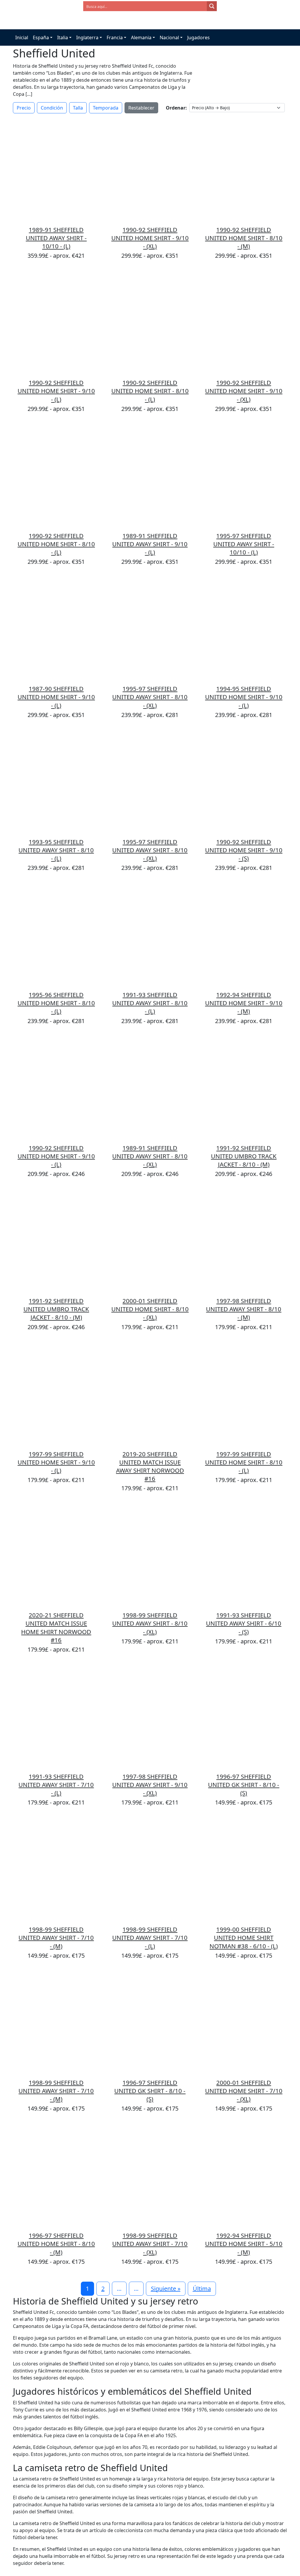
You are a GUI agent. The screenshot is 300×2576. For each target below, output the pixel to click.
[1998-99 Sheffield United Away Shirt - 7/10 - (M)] (56, 1869)
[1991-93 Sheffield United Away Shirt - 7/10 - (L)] (56, 1716)
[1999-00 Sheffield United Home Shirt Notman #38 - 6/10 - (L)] (244, 1869)
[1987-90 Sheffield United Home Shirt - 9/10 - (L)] (56, 628)
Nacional (169, 37)
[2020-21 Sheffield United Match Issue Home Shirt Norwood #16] (56, 1555)
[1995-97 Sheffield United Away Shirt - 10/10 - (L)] (244, 475)
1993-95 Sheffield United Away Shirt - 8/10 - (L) (56, 850)
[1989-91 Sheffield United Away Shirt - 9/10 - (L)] (150, 475)
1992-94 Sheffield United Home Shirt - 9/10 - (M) (244, 1003)
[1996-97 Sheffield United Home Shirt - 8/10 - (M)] (56, 2175)
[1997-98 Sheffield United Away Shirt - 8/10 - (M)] (244, 1240)
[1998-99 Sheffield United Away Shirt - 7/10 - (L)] (150, 1869)
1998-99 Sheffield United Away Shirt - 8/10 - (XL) (150, 1623)
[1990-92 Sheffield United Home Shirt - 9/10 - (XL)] (150, 169)
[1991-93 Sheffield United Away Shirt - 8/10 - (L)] (150, 934)
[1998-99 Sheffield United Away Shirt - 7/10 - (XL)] (150, 2175)
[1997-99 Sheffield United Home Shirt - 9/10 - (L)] (56, 1394)
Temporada (106, 108)
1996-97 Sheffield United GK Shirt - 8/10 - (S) (244, 1785)
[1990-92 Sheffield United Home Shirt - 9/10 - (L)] (56, 322)
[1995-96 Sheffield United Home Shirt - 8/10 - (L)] (56, 934)
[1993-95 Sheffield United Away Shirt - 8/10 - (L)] (56, 781)
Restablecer (141, 108)
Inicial (22, 37)
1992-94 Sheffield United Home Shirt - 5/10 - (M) (244, 2244)
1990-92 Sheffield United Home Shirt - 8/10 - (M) (244, 238)
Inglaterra (87, 37)
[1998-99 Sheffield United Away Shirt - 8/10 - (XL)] (150, 1555)
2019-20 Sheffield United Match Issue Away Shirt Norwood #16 (150, 1466)
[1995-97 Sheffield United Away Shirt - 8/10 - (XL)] (150, 628)
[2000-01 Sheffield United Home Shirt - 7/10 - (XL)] (244, 2022)
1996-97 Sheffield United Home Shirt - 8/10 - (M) (56, 2244)
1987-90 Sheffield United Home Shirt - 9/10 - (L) (56, 697)
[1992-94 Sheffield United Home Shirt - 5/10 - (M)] (244, 2175)
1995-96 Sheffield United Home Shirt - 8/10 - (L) (56, 1003)
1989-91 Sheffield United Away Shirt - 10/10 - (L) (56, 238)
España (41, 37)
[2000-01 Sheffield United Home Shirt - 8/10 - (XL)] (150, 1240)
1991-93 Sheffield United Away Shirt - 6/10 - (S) (244, 1623)
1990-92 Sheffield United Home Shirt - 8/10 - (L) (150, 391)
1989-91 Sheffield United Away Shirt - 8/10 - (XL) (150, 1156)
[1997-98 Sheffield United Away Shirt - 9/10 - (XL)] (150, 1716)
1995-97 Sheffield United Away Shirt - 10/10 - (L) (244, 544)
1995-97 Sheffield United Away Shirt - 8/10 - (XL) (150, 697)
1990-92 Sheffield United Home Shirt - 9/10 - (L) (56, 391)
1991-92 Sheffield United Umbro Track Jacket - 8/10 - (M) (244, 1156)
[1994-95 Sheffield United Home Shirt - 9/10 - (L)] (244, 628)
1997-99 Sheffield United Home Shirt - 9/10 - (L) (56, 1462)
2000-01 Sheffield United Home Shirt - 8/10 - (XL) (150, 1309)
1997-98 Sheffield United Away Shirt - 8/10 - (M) (244, 1309)
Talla (78, 108)
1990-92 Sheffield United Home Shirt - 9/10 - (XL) (150, 238)
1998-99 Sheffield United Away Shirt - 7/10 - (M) (56, 1937)
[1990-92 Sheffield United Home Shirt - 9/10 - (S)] (244, 781)
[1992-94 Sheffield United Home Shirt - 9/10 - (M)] (244, 934)
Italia (63, 37)
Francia (115, 37)
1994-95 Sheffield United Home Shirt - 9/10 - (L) (244, 697)
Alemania (141, 37)
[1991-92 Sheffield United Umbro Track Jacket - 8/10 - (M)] (244, 1088)
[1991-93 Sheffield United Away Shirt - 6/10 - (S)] (244, 1555)
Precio (24, 108)
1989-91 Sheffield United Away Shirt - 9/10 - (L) (150, 544)
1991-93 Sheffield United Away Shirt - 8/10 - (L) (150, 1003)
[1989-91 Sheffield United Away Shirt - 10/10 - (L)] (56, 169)
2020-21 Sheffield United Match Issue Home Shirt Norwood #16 (56, 1627)
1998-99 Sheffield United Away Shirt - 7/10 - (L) (150, 1937)
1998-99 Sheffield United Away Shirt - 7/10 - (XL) (150, 2244)
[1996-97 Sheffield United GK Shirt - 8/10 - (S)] (244, 1716)
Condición (52, 108)
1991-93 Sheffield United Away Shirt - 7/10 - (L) (56, 1785)
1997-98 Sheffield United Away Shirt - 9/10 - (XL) (150, 1785)
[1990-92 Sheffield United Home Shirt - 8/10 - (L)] (150, 322)
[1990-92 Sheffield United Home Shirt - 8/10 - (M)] (244, 169)
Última (202, 2289)
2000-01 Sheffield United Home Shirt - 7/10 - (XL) (244, 2091)
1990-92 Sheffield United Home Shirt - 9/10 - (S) (244, 850)
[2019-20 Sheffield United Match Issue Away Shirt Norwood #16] (150, 1394)
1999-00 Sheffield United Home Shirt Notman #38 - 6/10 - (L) (244, 1937)
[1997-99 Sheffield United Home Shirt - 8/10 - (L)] (244, 1394)
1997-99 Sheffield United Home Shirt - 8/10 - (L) (244, 1462)
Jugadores (198, 37)
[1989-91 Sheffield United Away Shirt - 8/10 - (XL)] (150, 1088)
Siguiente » (166, 2289)
